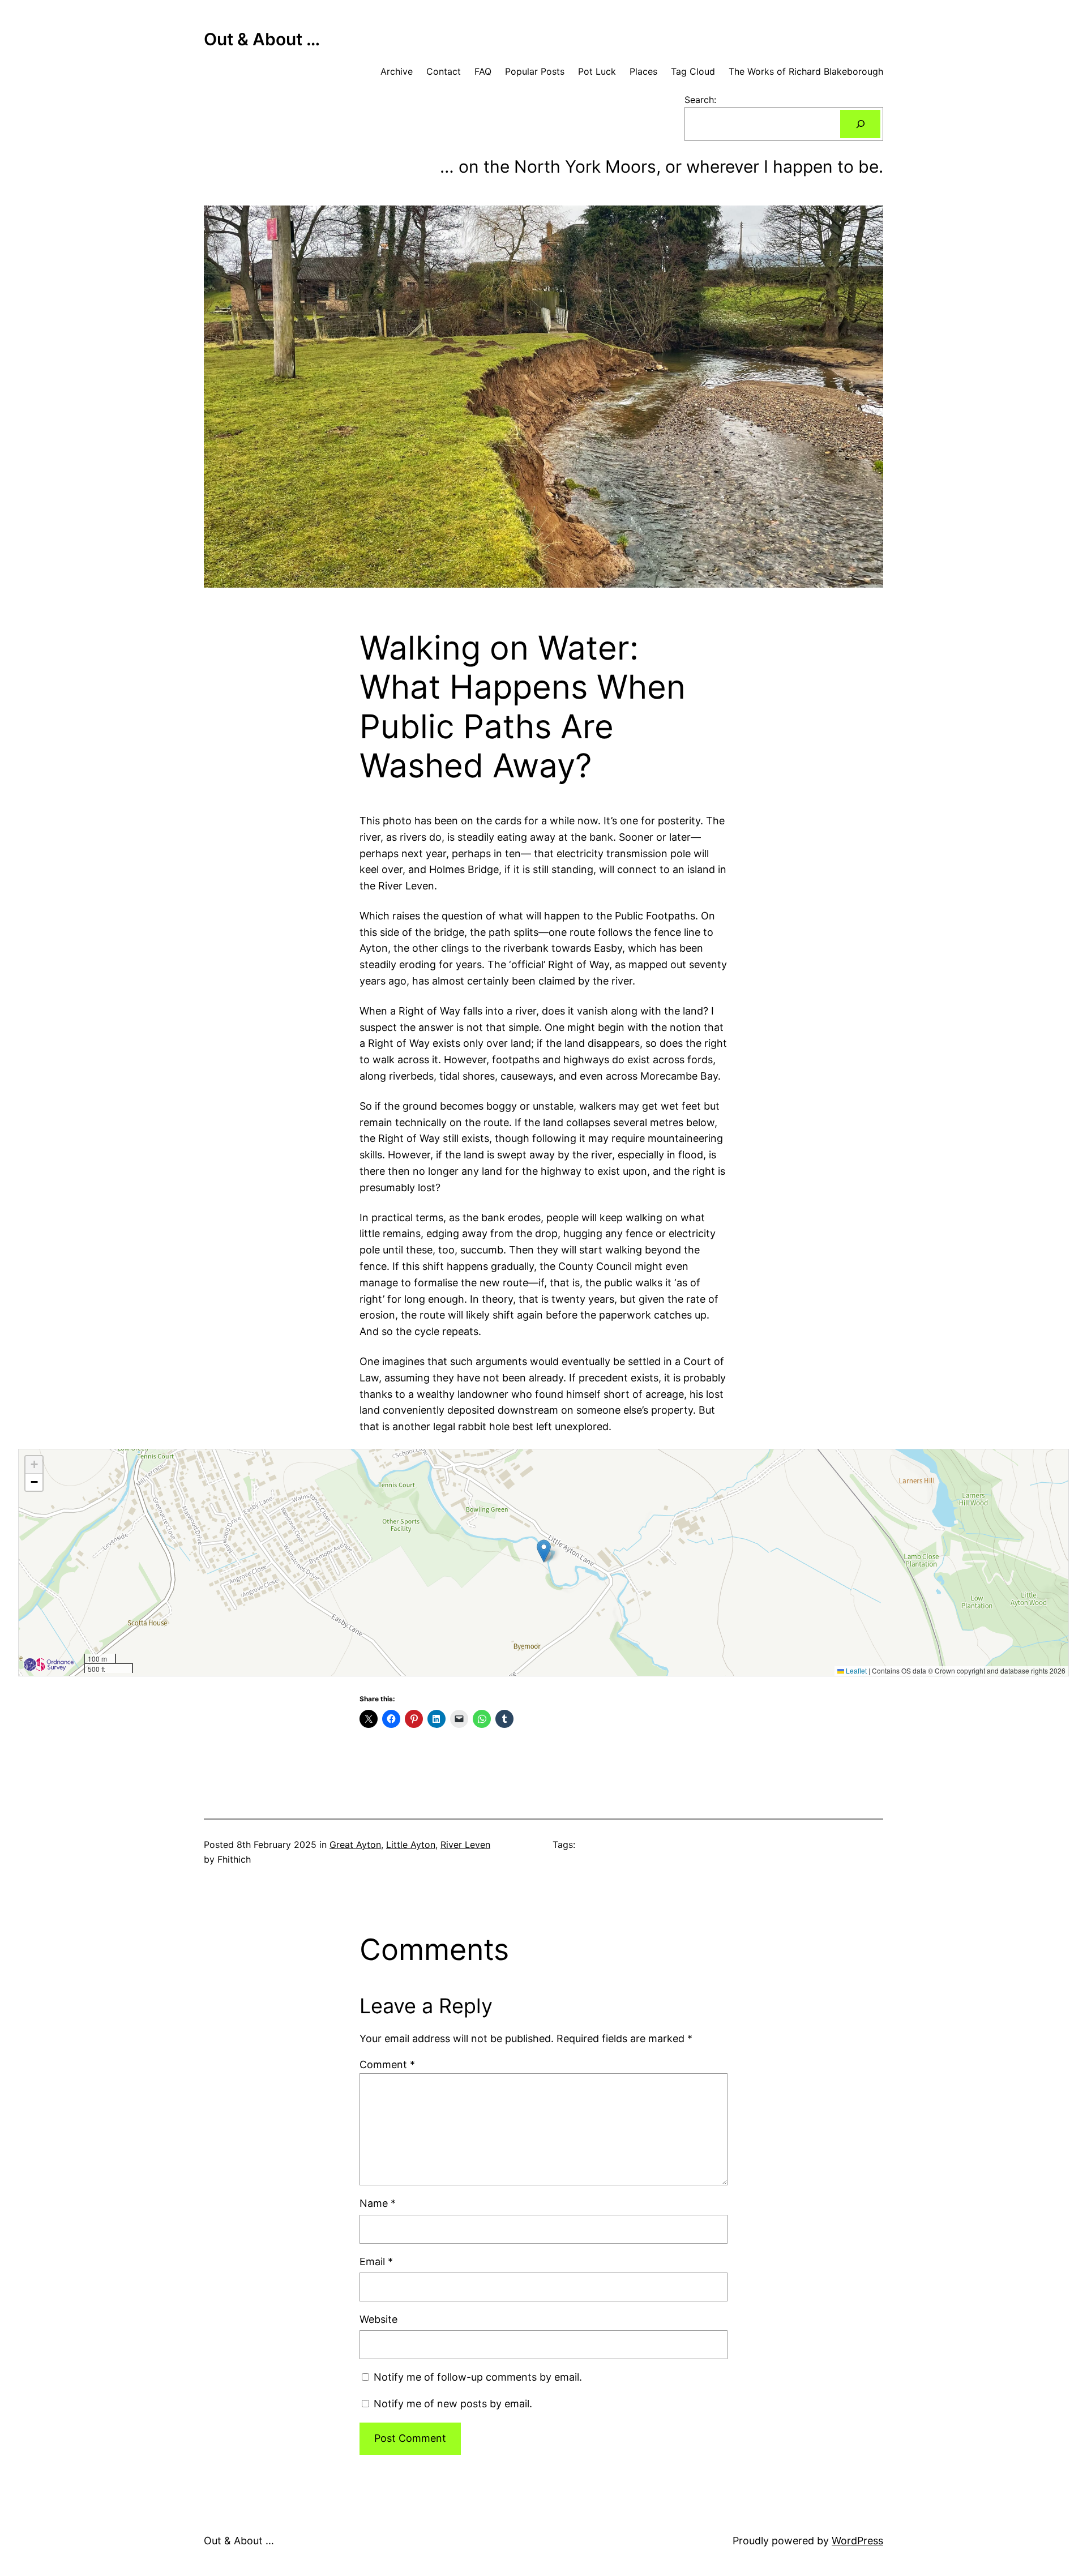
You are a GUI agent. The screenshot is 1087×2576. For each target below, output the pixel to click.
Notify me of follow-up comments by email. (478, 2377)
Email (376, 2262)
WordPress (857, 2541)
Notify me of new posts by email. (453, 2404)
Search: (700, 100)
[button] (544, 1551)
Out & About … (262, 39)
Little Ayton (411, 1845)
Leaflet (855, 1670)
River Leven (465, 1845)
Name (378, 2203)
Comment (387, 2064)
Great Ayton (355, 1845)
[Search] (860, 124)
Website (378, 2319)
